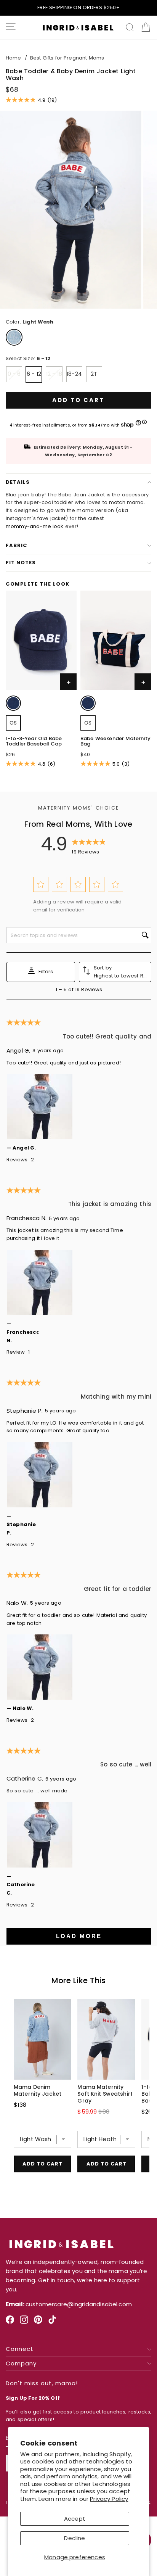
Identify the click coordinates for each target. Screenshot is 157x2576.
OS (13, 723)
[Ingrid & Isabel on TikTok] (52, 2322)
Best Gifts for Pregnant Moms (67, 58)
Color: (30, 322)
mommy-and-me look (35, 526)
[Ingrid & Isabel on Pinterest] (38, 2322)
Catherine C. (25, 1778)
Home (14, 58)
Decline (74, 2538)
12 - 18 (54, 374)
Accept (75, 2519)
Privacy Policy (109, 2499)
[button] (41, 884)
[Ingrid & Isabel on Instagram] (24, 2322)
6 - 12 (34, 374)
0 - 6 (14, 374)
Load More (79, 1936)
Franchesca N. (26, 1218)
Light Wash (14, 337)
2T (94, 374)
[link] (14, 704)
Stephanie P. (25, 1411)
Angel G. (18, 1051)
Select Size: (28, 358)
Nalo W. (17, 1603)
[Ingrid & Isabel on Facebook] (10, 2322)
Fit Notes (21, 563)
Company (21, 2364)
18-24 (74, 374)
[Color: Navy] (13, 703)
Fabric (16, 545)
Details (18, 482)
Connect (20, 2349)
